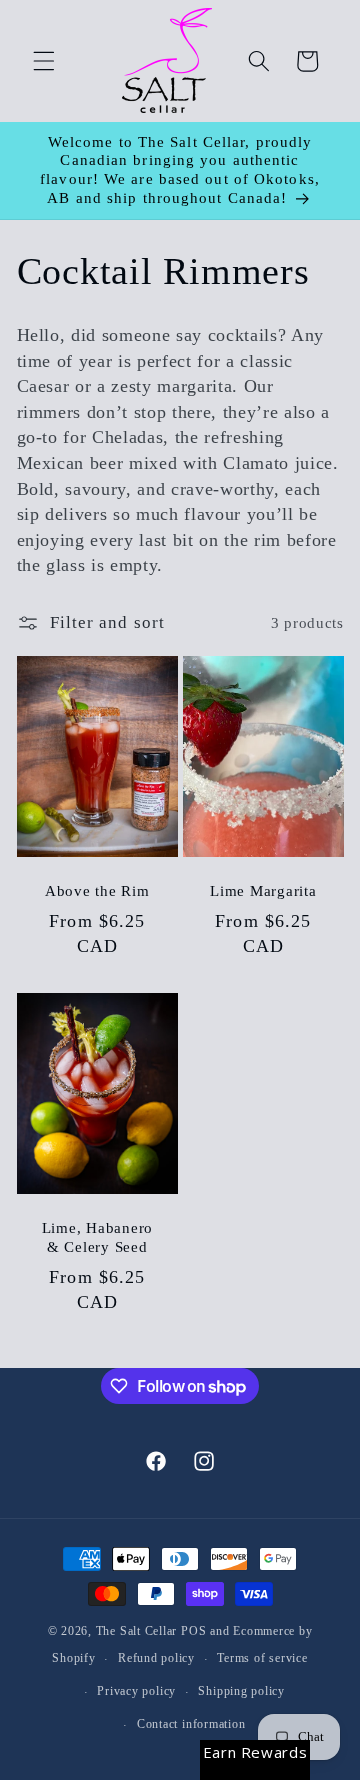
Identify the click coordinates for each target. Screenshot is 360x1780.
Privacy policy (136, 1691)
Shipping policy (241, 1691)
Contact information (191, 1724)
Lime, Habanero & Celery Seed (97, 1237)
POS (193, 1631)
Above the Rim (96, 891)
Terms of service (262, 1658)
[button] (44, 61)
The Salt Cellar (137, 1631)
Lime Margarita (263, 891)
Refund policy (156, 1658)
